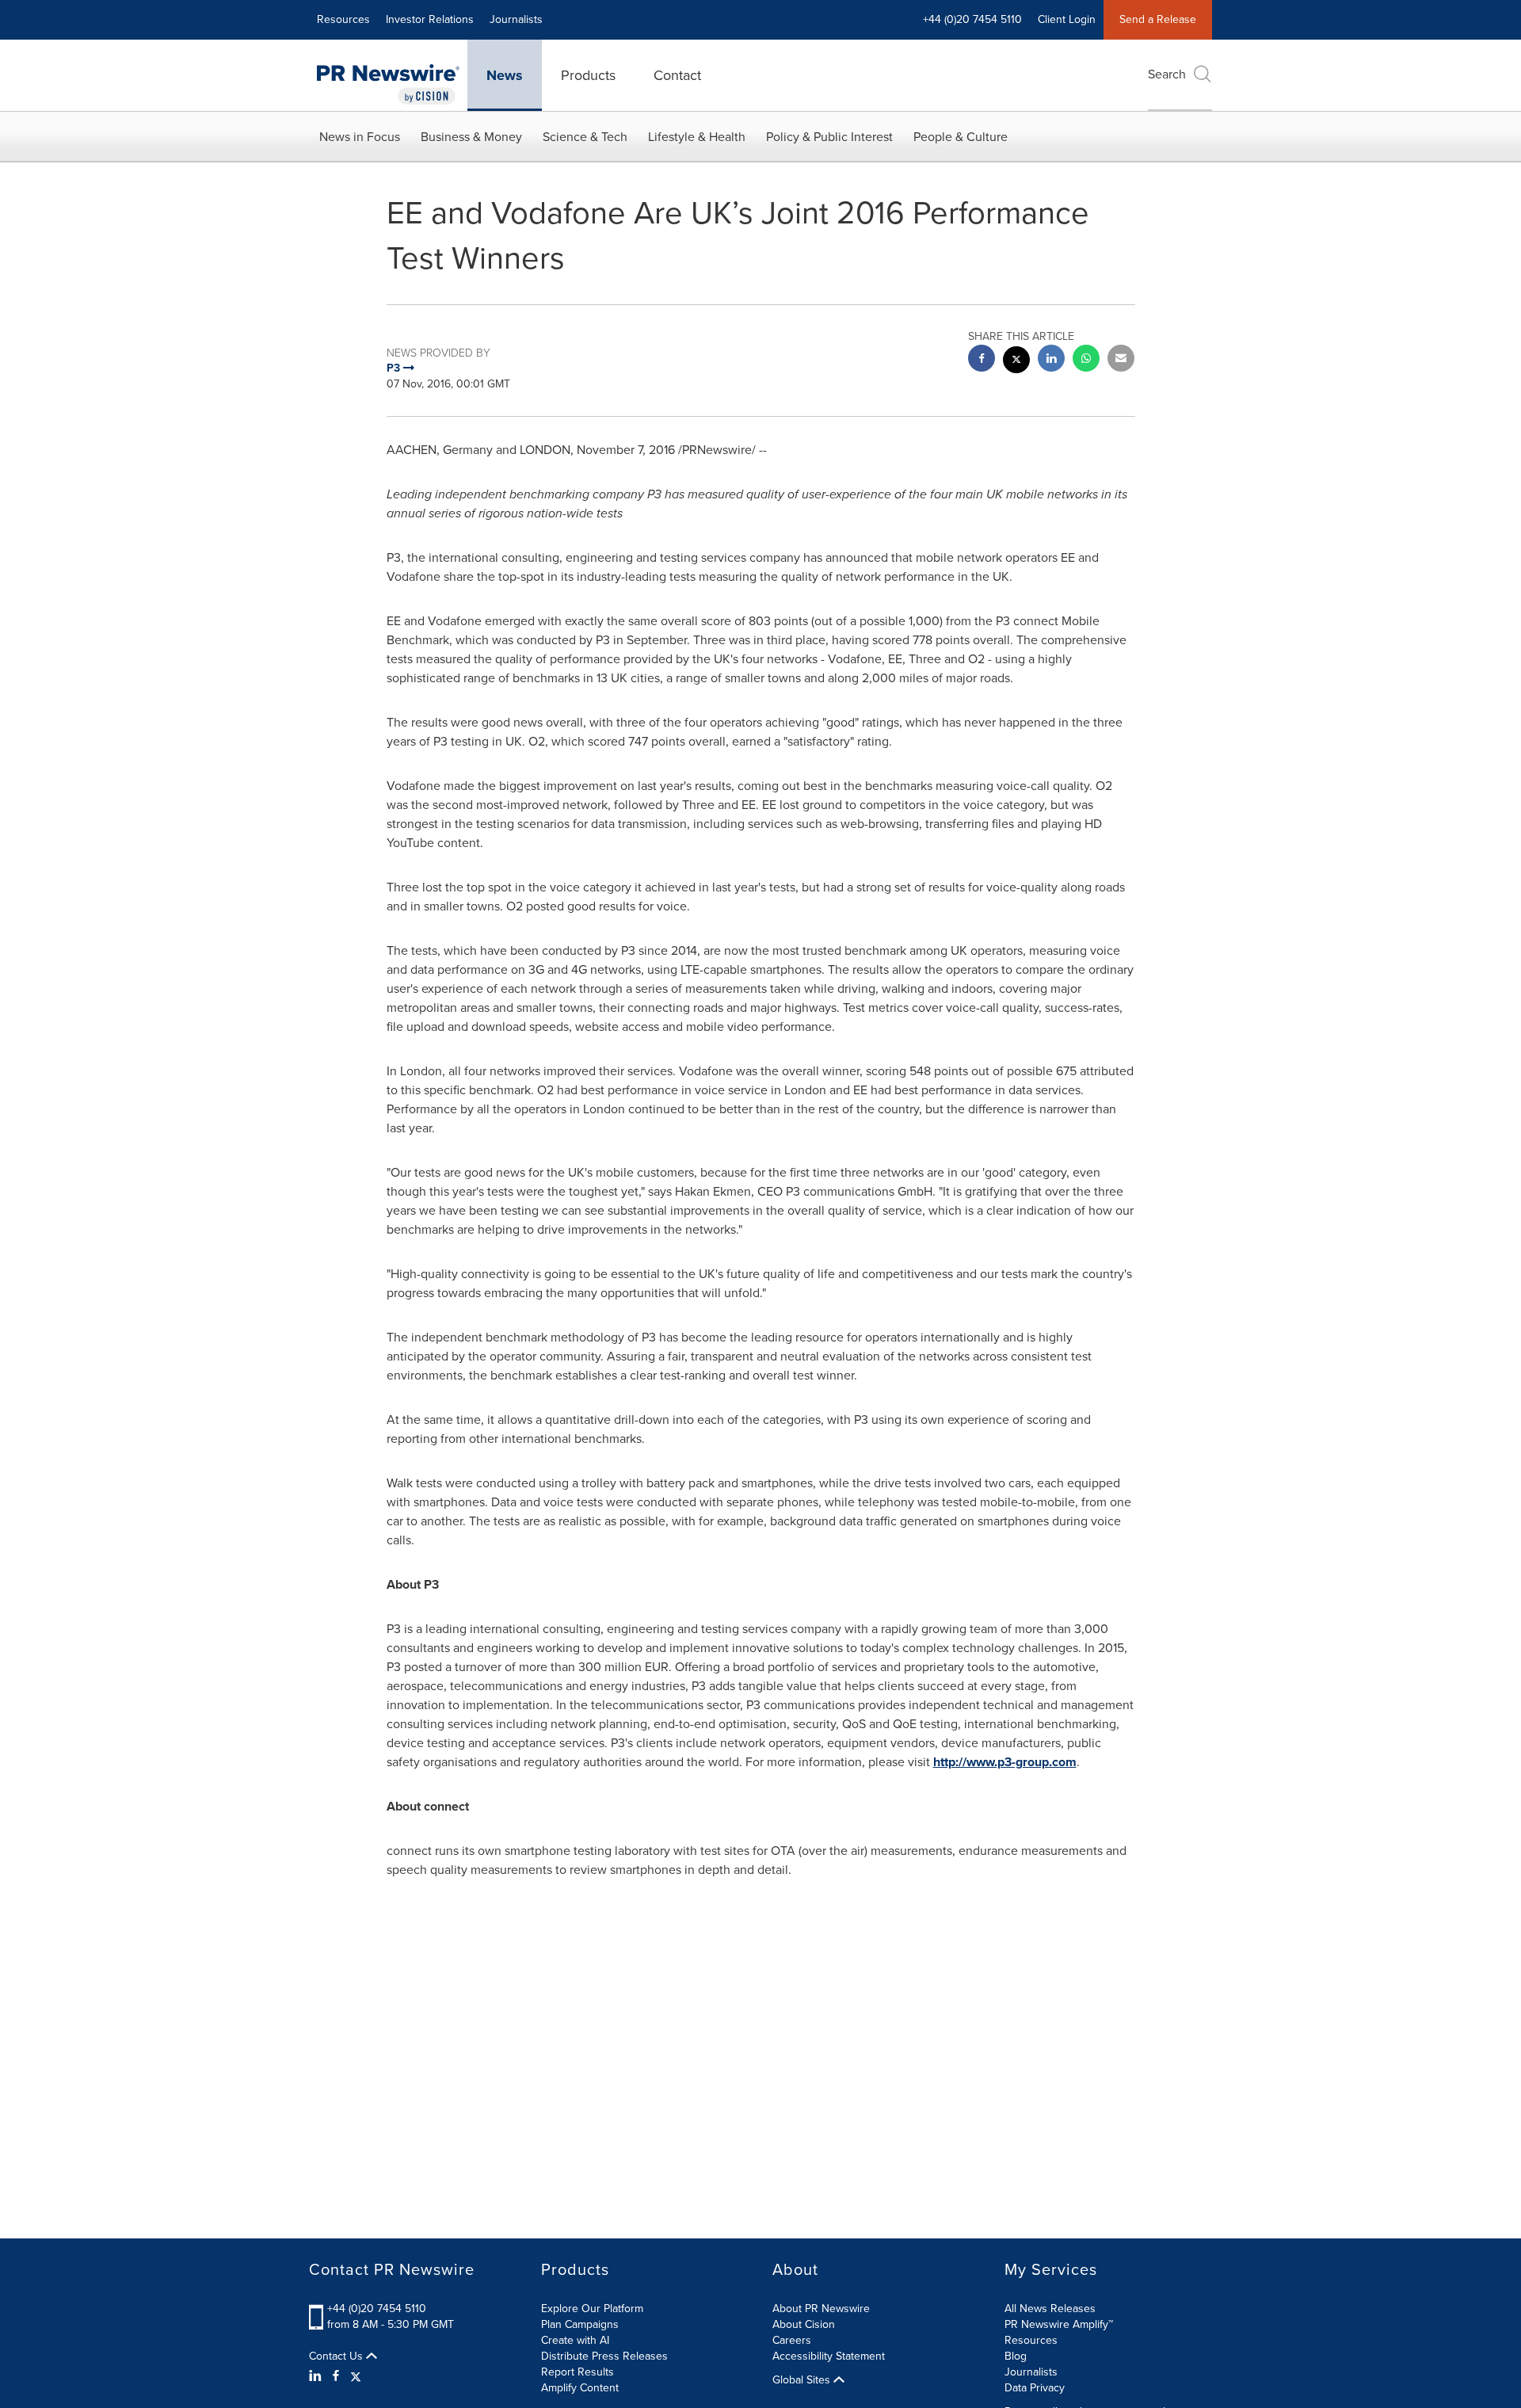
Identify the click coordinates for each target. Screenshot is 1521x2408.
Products (588, 75)
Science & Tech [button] (585, 137)
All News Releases (1050, 2309)
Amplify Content (580, 2388)
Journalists (516, 19)
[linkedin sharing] (1051, 360)
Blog (1016, 2356)
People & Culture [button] (961, 137)
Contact (677, 75)
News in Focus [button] (360, 137)
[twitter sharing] (1016, 362)
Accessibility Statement (829, 2356)
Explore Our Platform (592, 2309)
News (505, 75)
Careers (792, 2340)
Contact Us (337, 2356)
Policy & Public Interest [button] (829, 137)
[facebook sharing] (982, 360)
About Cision (804, 2324)
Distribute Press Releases (604, 2356)
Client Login (1067, 19)
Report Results (578, 2372)
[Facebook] (336, 2376)
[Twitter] (356, 2376)
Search (1167, 74)
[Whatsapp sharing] (1086, 360)
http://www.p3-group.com (1005, 1762)
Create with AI (575, 2340)
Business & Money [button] (471, 137)
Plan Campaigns (580, 2324)
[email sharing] (1121, 360)
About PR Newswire (821, 2309)
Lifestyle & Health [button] (697, 137)
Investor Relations (430, 19)
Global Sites (803, 2380)
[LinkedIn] (317, 2376)
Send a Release (1158, 19)
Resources (343, 19)
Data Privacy (1035, 2388)
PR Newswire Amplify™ (1059, 2324)
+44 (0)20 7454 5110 (377, 2309)
